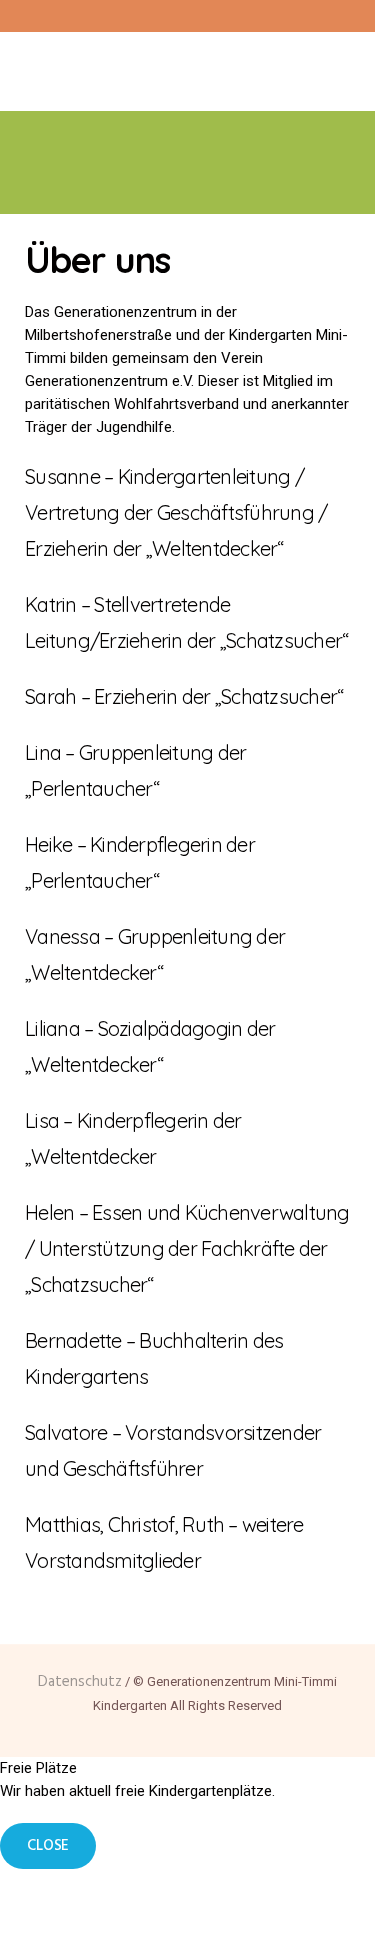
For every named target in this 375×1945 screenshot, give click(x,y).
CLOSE (48, 1846)
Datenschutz (80, 1682)
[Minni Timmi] (188, 63)
